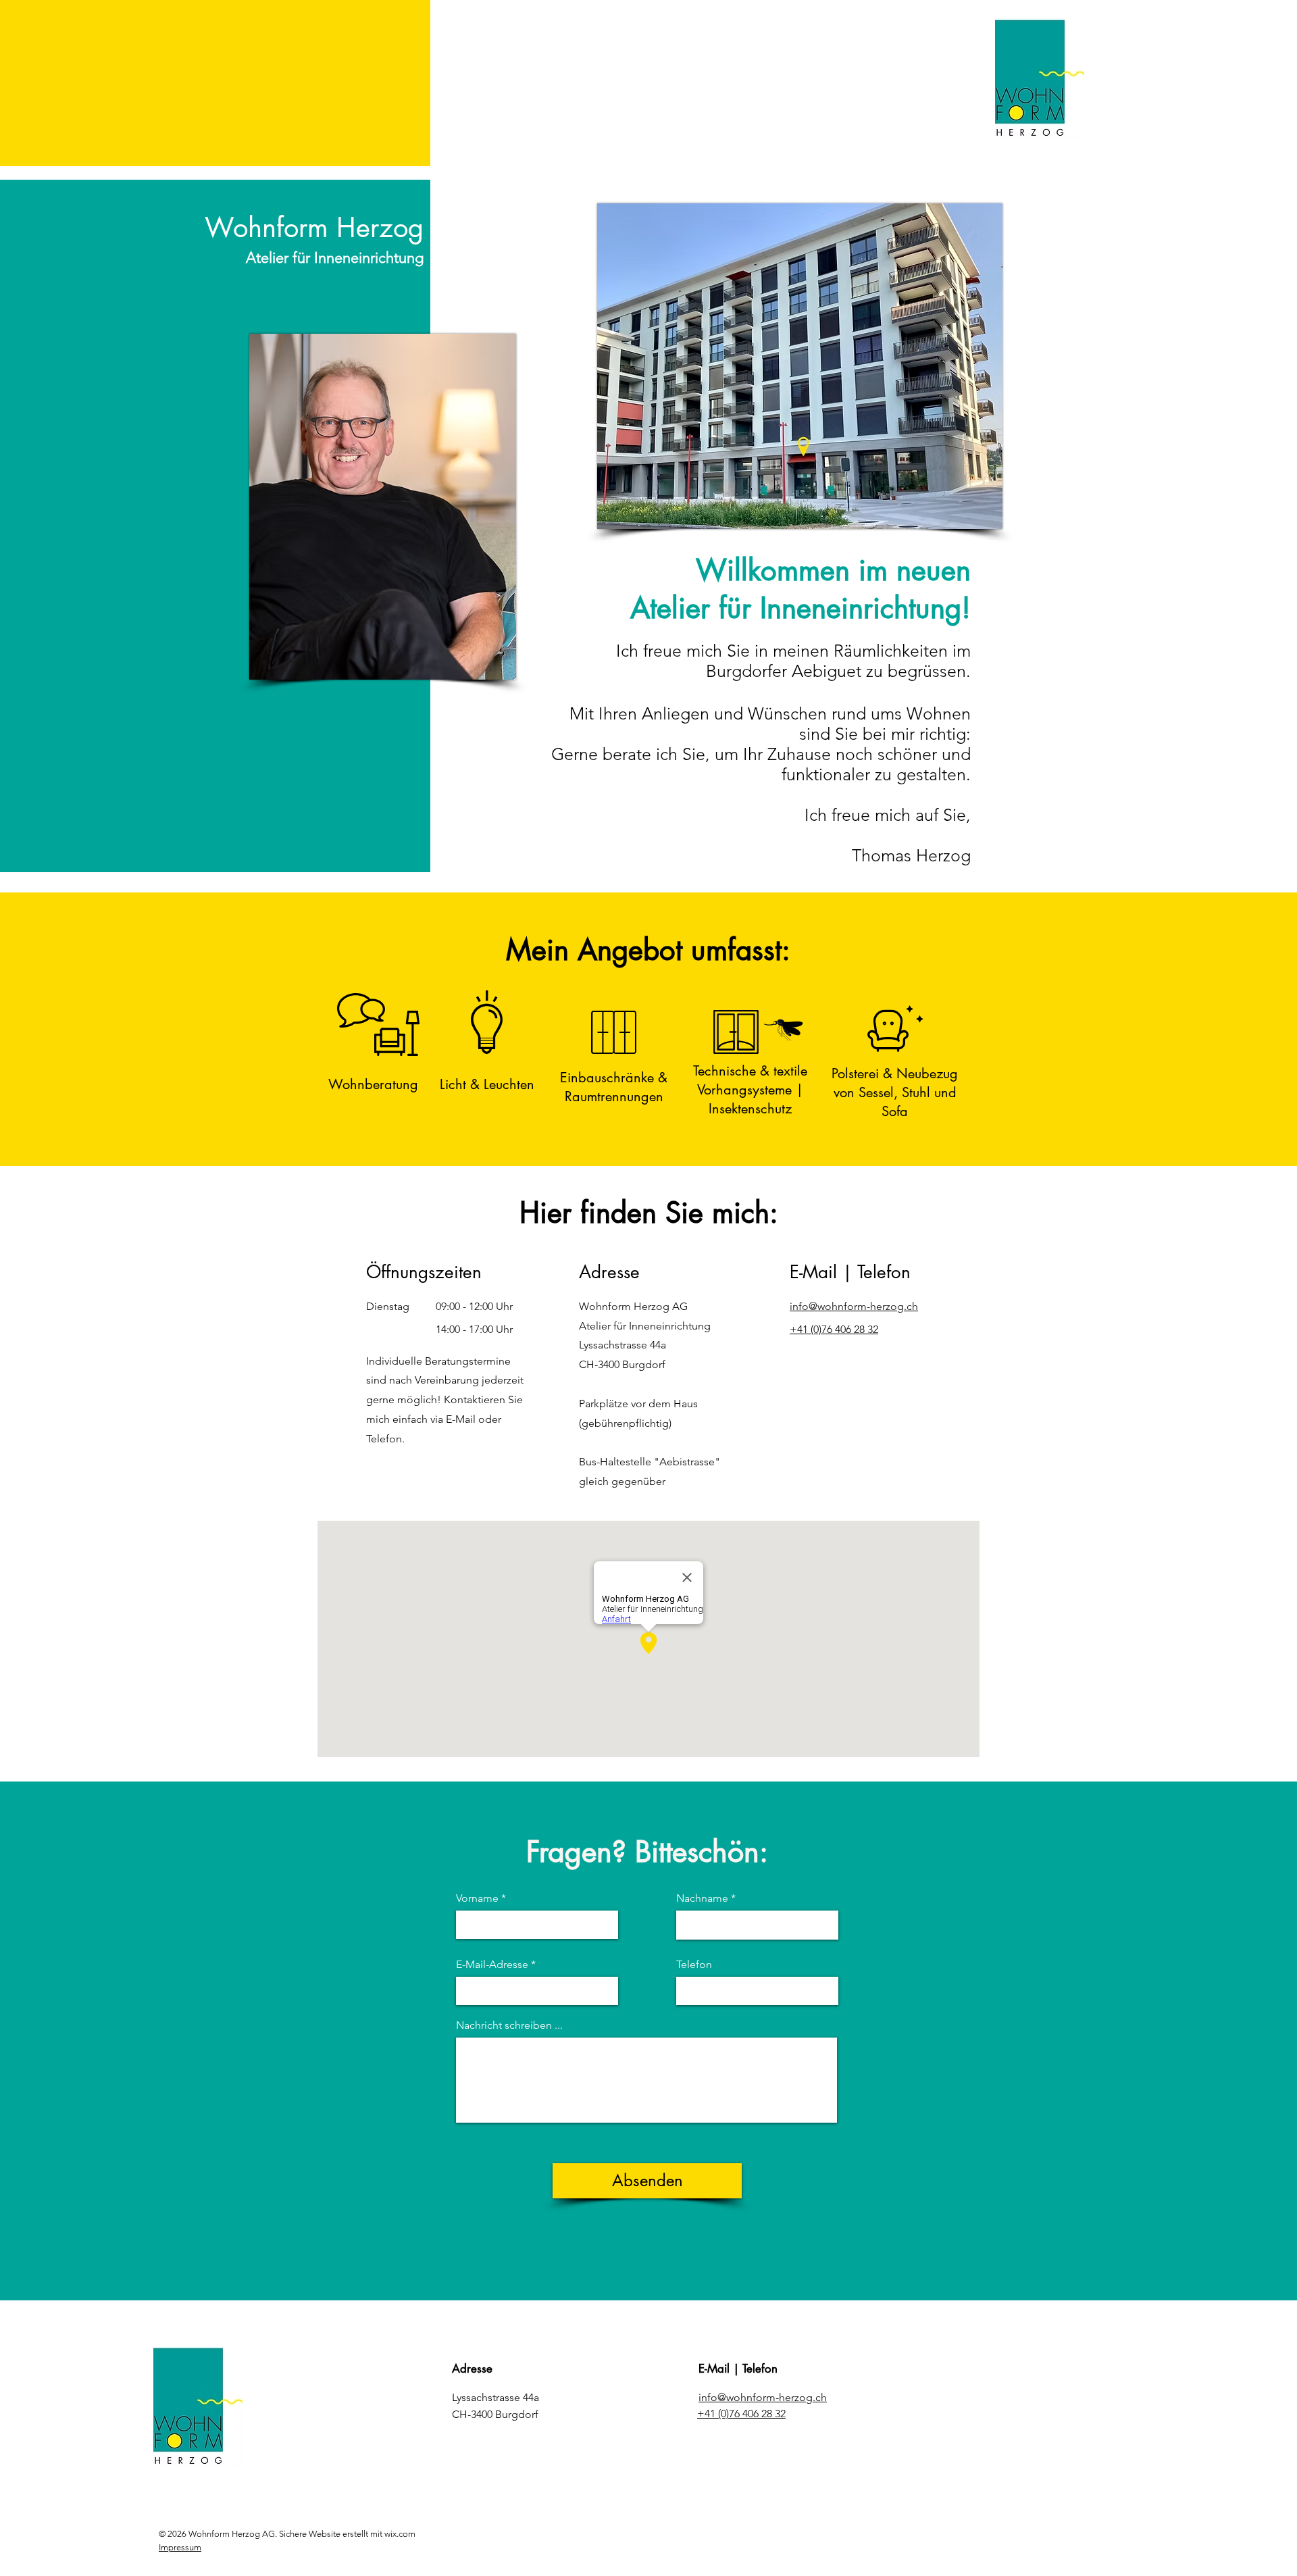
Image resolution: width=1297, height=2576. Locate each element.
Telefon (694, 1965)
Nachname (702, 1898)
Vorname (477, 1898)
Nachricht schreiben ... (509, 2025)
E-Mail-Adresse (492, 1965)
